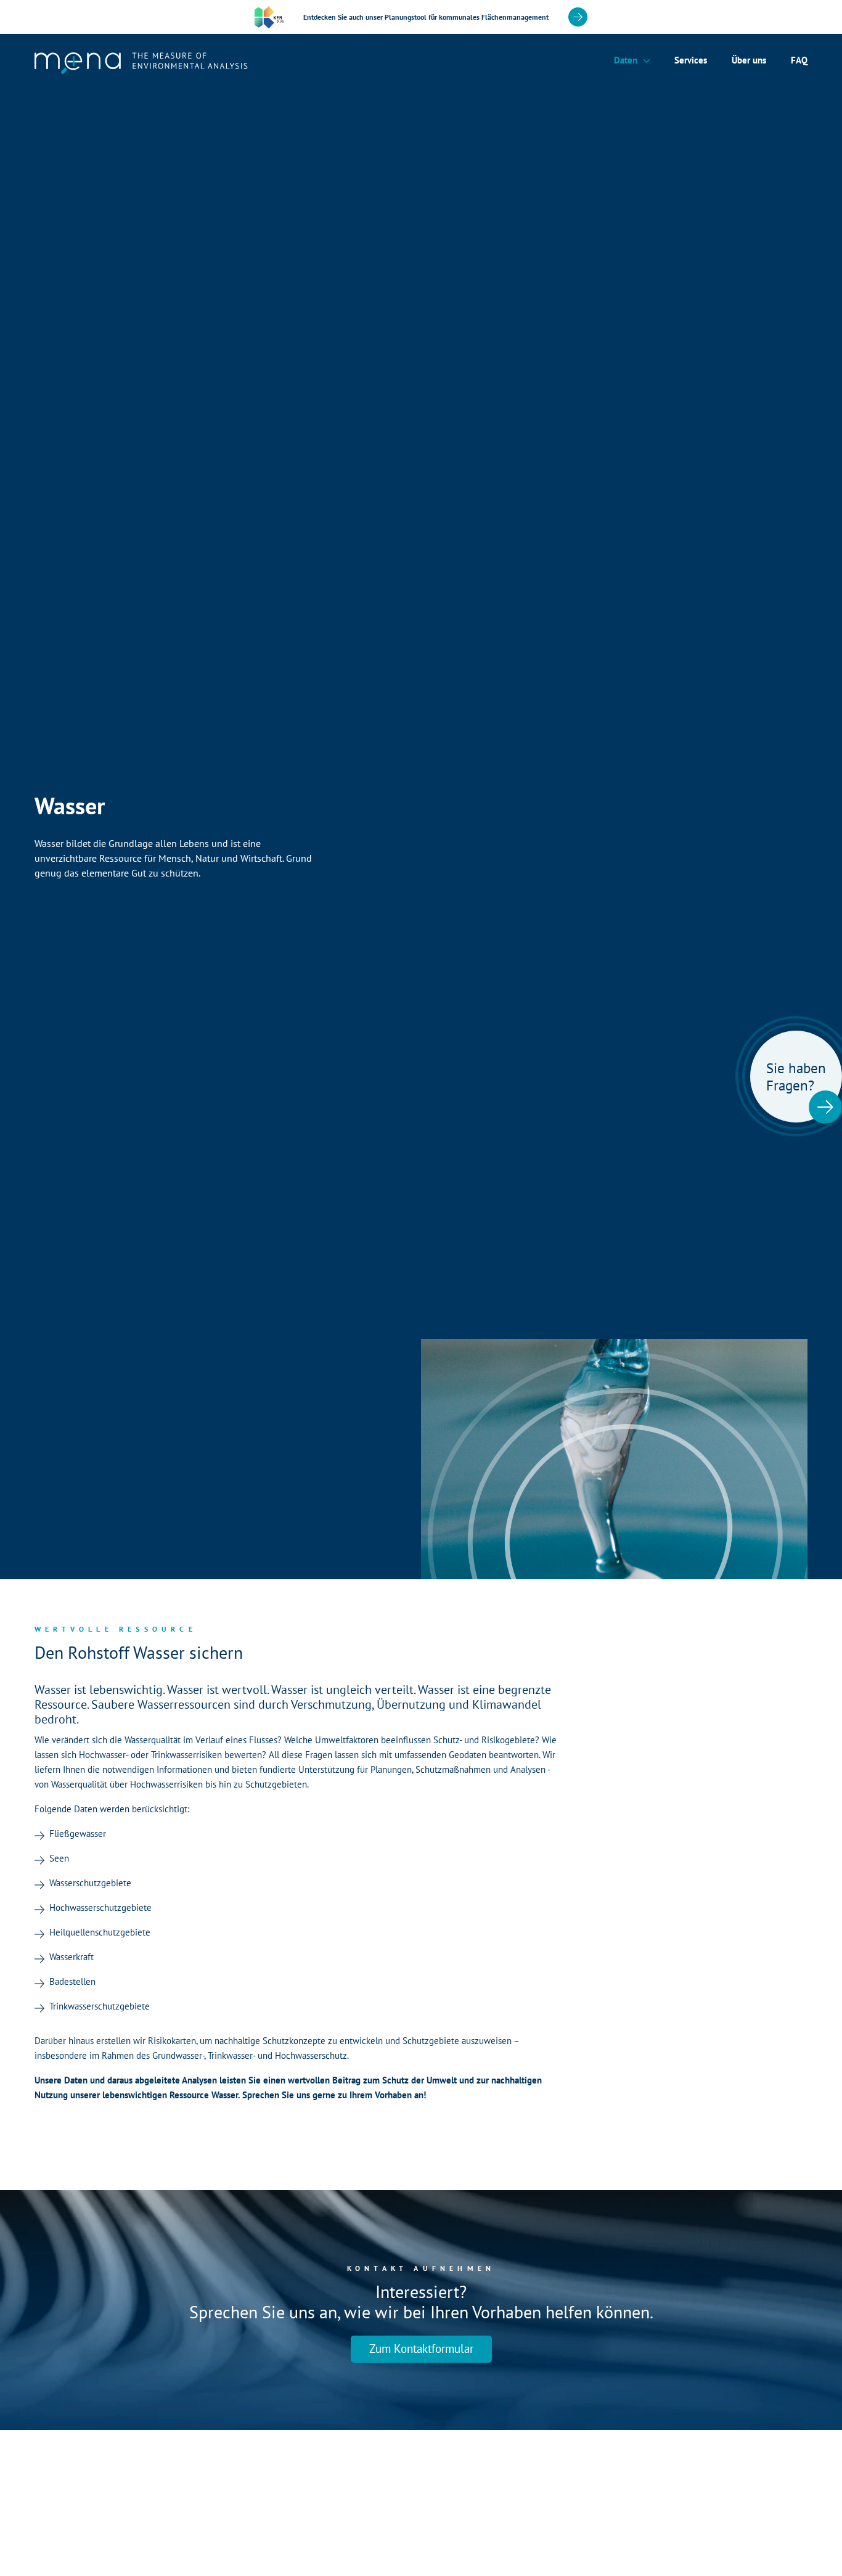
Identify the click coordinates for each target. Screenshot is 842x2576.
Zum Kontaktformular (421, 2349)
